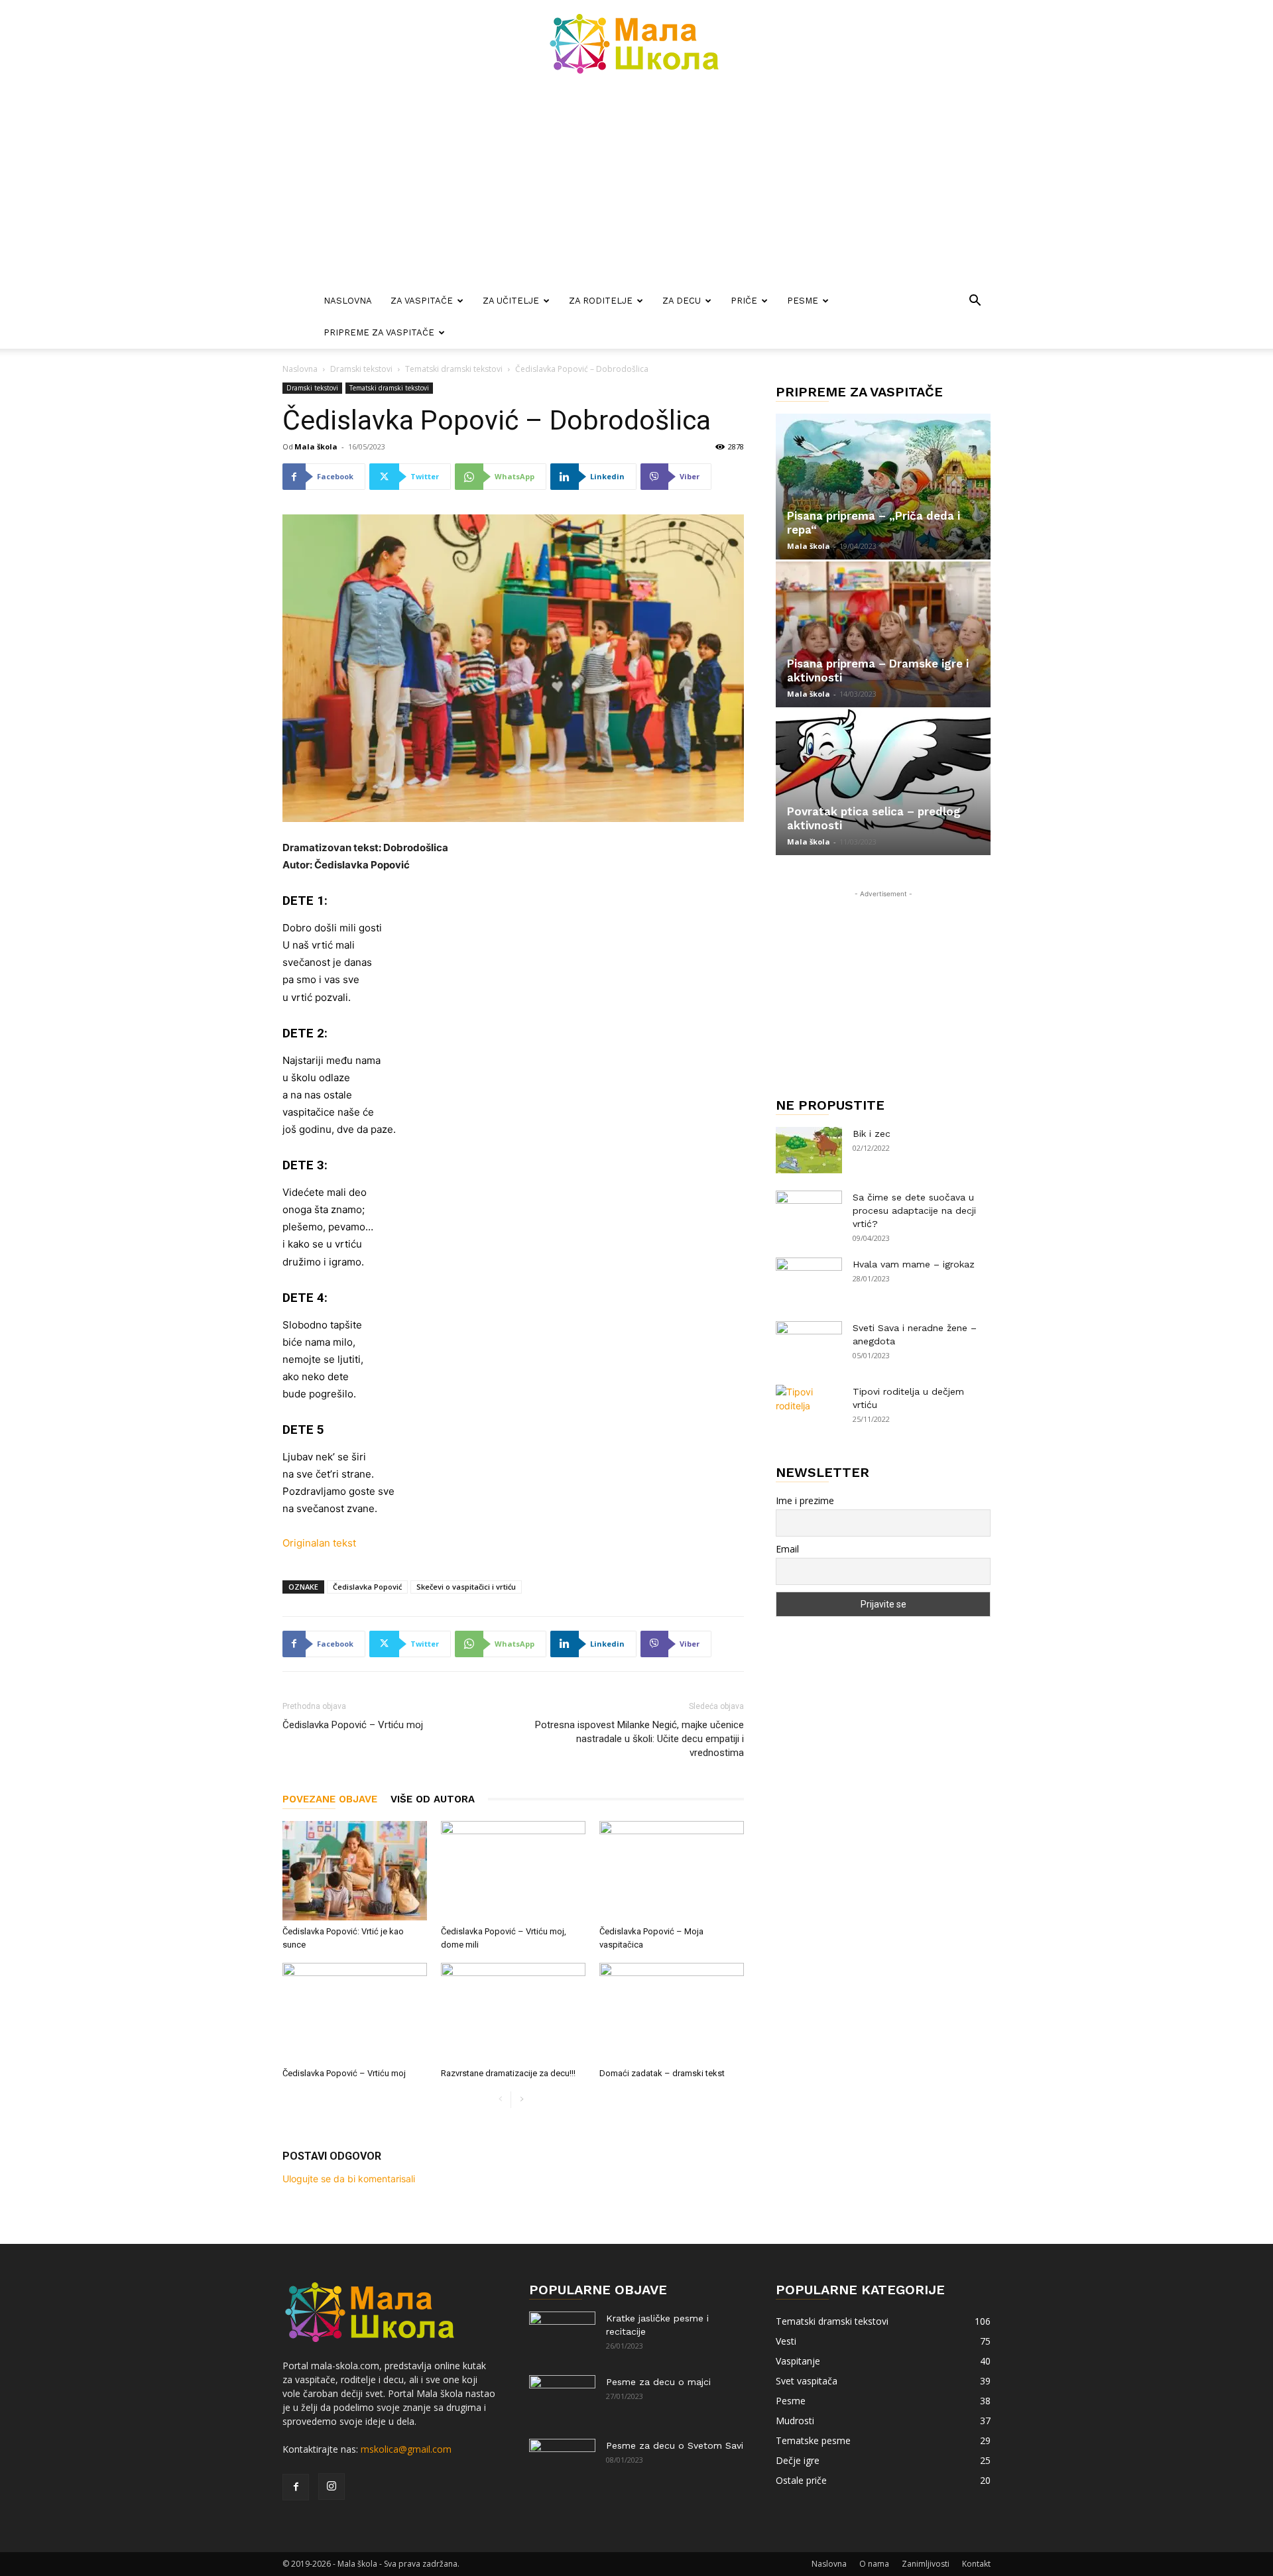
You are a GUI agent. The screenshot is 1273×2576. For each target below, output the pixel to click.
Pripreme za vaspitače (379, 332)
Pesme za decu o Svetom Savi (675, 2445)
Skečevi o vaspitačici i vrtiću (466, 1587)
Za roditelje (601, 301)
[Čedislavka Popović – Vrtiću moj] (355, 2013)
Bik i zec (872, 1134)
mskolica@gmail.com (406, 2449)
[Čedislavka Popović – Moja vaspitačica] (672, 1871)
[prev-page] (500, 2100)
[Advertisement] (636, 186)
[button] (975, 302)
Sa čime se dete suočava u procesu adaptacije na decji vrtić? (914, 1210)
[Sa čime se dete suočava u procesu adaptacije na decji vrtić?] (809, 1214)
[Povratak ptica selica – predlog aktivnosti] (883, 782)
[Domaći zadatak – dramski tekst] (672, 2013)
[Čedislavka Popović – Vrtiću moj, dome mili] (513, 1871)
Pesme (803, 301)
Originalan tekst (319, 1543)
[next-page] (521, 2100)
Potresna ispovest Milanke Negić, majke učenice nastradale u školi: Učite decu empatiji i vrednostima (639, 1739)
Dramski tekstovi (361, 369)
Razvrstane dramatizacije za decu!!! (508, 2073)
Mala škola (316, 446)
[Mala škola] (636, 44)
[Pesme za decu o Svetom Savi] (562, 2462)
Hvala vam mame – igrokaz (914, 1264)
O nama (874, 2564)
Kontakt (976, 2564)
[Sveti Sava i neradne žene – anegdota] (809, 1344)
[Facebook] (296, 2487)
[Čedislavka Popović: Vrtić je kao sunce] (355, 1871)
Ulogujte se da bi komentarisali (349, 2179)
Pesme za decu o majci (658, 2382)
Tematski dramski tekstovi (454, 369)
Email (787, 1549)
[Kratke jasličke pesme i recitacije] (562, 2335)
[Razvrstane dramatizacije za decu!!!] (513, 2013)
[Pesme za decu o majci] (562, 2398)
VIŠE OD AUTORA (433, 1799)
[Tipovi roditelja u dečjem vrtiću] (809, 1408)
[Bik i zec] (809, 1150)
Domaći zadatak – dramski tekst (662, 2073)
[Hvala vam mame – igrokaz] (809, 1281)
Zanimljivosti (926, 2564)
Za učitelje (511, 301)
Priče (744, 301)
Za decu (682, 301)
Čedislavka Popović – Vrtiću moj (353, 1725)
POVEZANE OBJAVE (330, 1799)
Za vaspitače (422, 301)
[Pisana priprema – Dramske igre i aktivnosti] (883, 634)
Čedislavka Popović (367, 1587)
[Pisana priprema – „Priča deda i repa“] (883, 487)
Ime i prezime (805, 1500)
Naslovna (348, 301)
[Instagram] (332, 2487)
